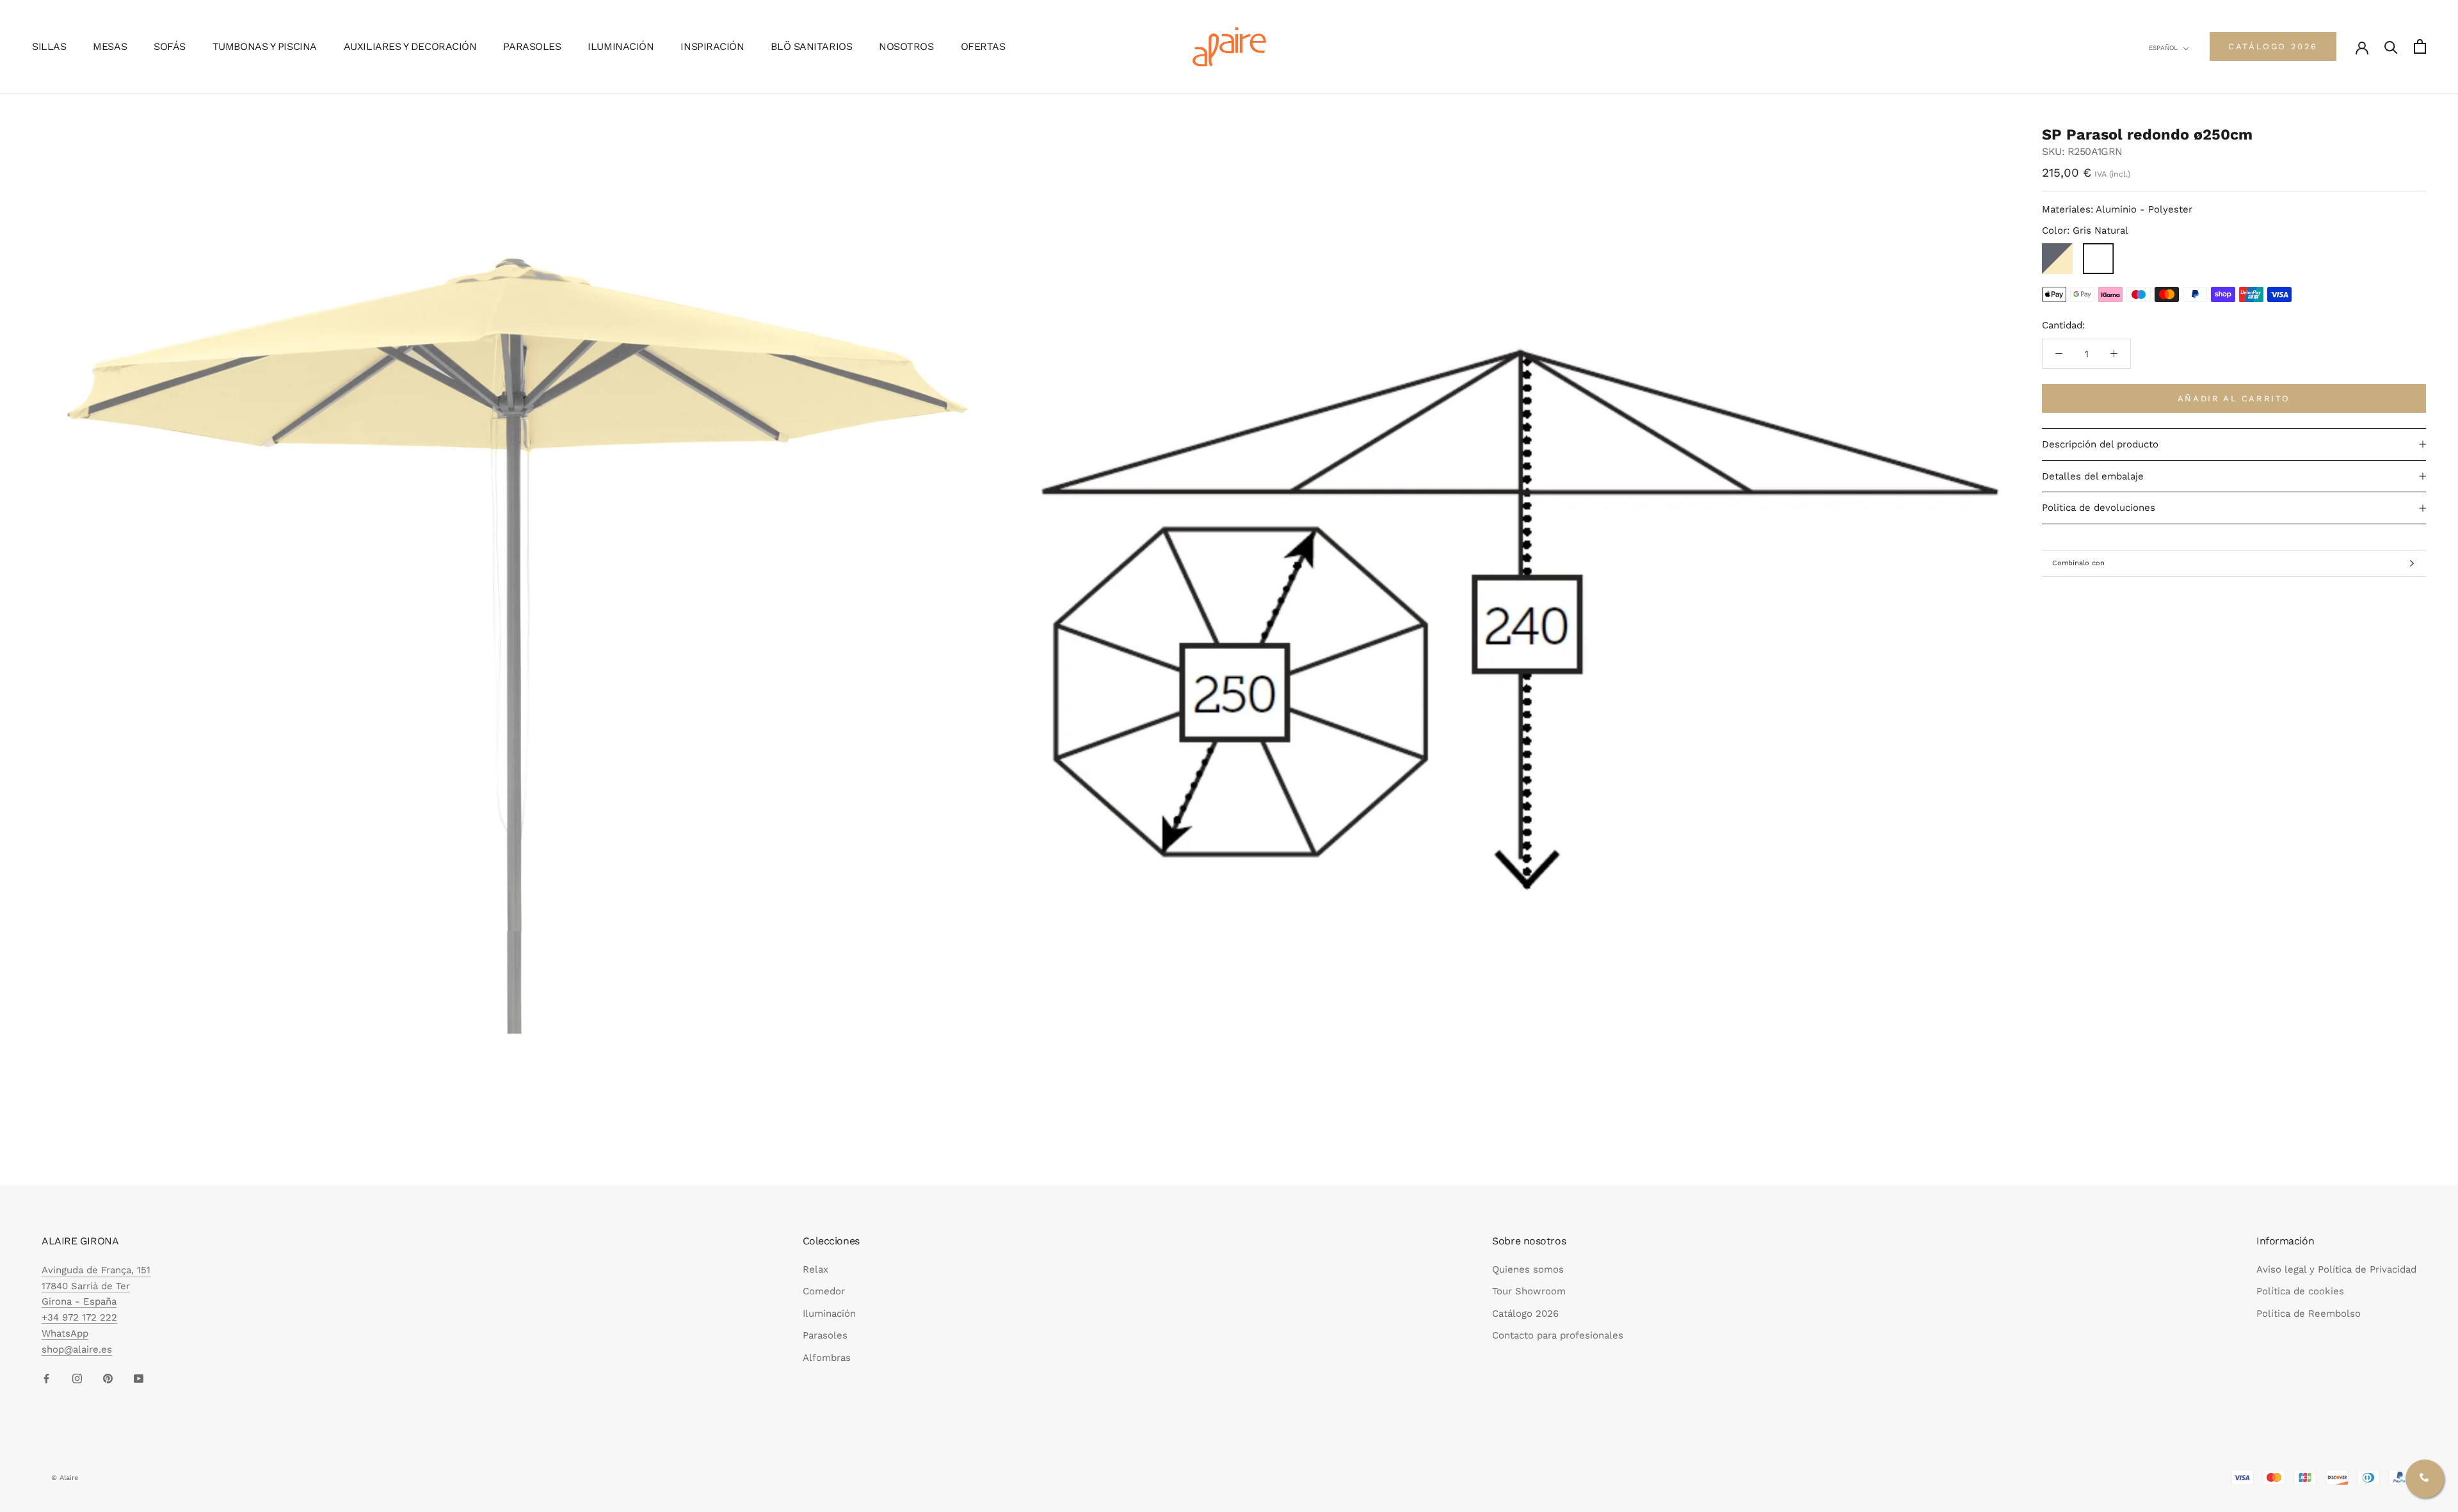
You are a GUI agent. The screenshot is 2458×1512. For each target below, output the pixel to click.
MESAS (110, 46)
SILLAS (49, 46)
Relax (815, 1269)
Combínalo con (2078, 563)
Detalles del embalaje (2093, 476)
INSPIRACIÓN (712, 46)
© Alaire (65, 1478)
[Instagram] (77, 1378)
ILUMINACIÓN (621, 46)
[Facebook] (46, 1378)
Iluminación (829, 1314)
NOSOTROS (906, 46)
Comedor (824, 1291)
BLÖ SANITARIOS (811, 46)
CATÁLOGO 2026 (2273, 46)
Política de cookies (2300, 1291)
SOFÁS (170, 46)
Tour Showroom (1529, 1291)
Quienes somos (1528, 1269)
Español (2163, 48)
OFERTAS (983, 46)
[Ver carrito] (2420, 46)
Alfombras (827, 1358)
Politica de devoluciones (2099, 508)
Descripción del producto (2100, 444)
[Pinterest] (108, 1378)
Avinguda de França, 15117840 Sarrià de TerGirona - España (96, 1286)
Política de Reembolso (2309, 1314)
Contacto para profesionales (1558, 1335)
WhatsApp (65, 1333)
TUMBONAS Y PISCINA (265, 46)
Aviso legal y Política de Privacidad (2336, 1269)
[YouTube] (139, 1378)
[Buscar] (2391, 46)
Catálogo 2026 (1525, 1314)
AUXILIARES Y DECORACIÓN (410, 46)
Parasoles (825, 1335)
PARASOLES (532, 46)
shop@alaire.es (77, 1349)
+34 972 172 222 (79, 1317)
